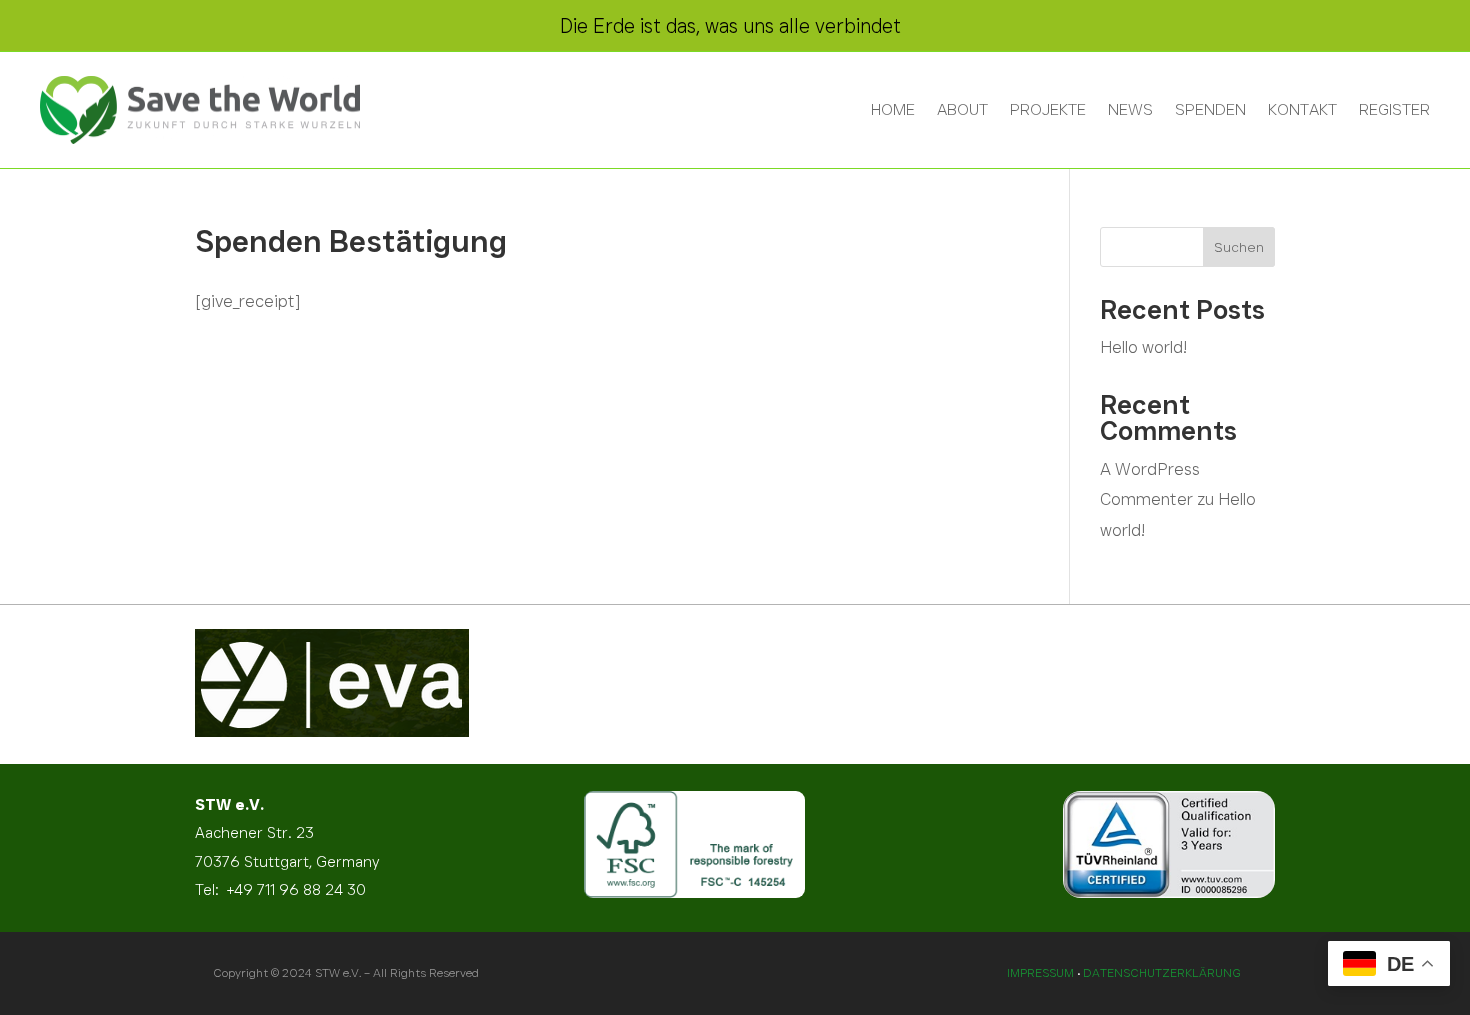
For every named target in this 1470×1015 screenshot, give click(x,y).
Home (893, 109)
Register (1394, 109)
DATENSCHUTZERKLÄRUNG (1162, 972)
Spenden (1210, 109)
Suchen (1239, 247)
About (962, 109)
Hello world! (1143, 347)
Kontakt (1302, 109)
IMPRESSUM (1040, 972)
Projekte (1048, 109)
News (1130, 109)
